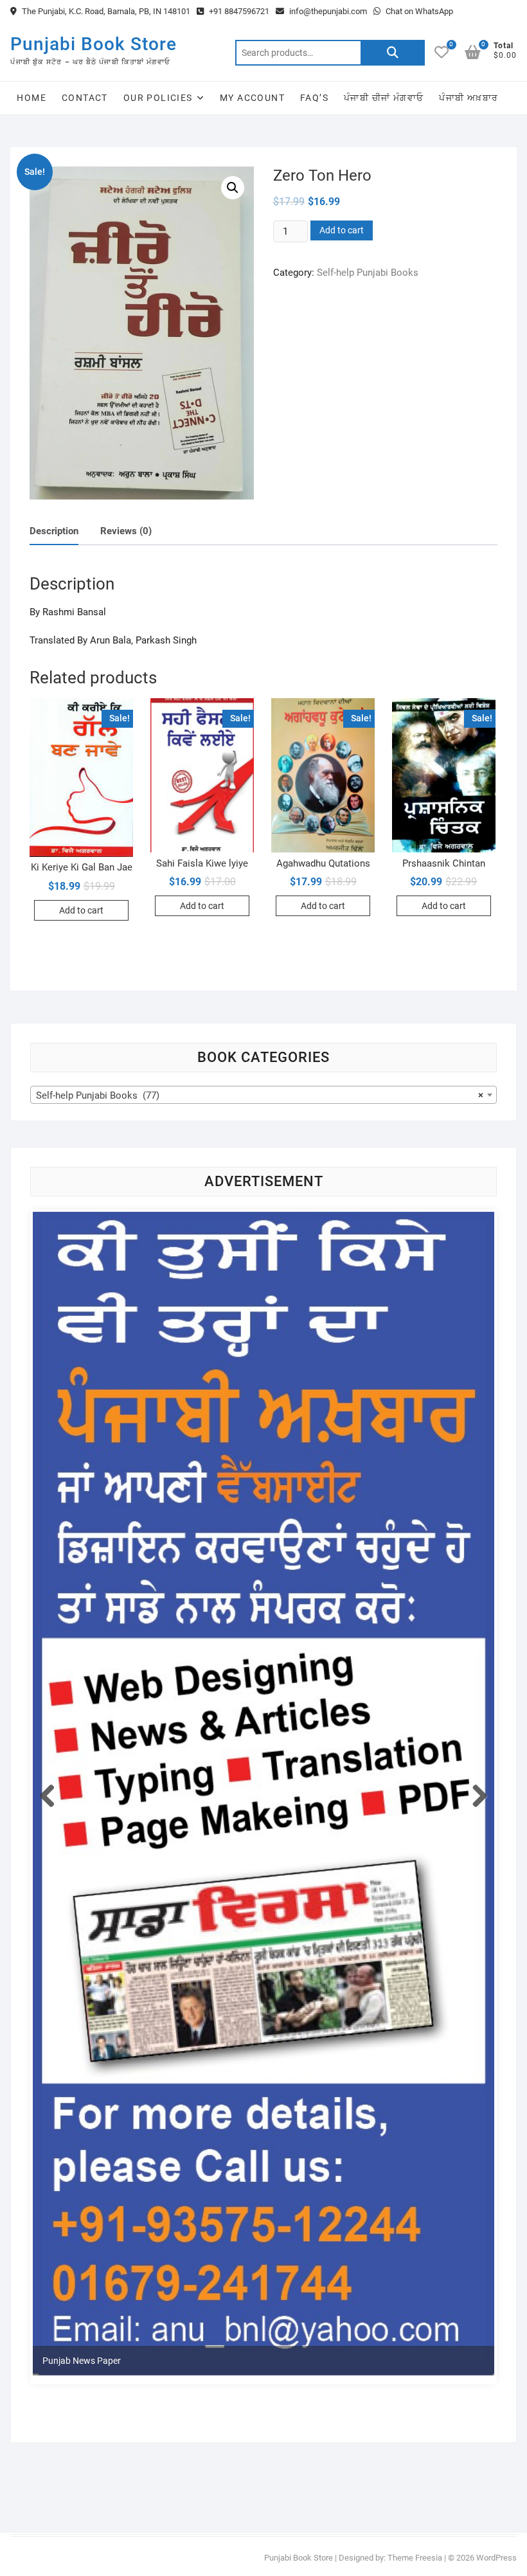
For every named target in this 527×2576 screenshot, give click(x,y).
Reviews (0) (126, 531)
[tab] (54, 532)
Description (54, 531)
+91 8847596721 (238, 11)
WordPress (496, 2558)
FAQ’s (314, 98)
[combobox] (263, 1095)
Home (31, 98)
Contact (85, 98)
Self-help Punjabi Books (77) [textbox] (259, 1095)
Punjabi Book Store (94, 44)
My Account (252, 98)
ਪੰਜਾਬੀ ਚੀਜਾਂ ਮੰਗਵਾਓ (384, 98)
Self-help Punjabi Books (368, 273)
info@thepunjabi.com (327, 11)
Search (393, 53)
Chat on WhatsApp (418, 11)
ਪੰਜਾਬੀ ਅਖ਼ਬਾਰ (469, 98)
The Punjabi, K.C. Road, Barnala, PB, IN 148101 (105, 11)
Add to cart (342, 230)
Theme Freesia (415, 2558)
